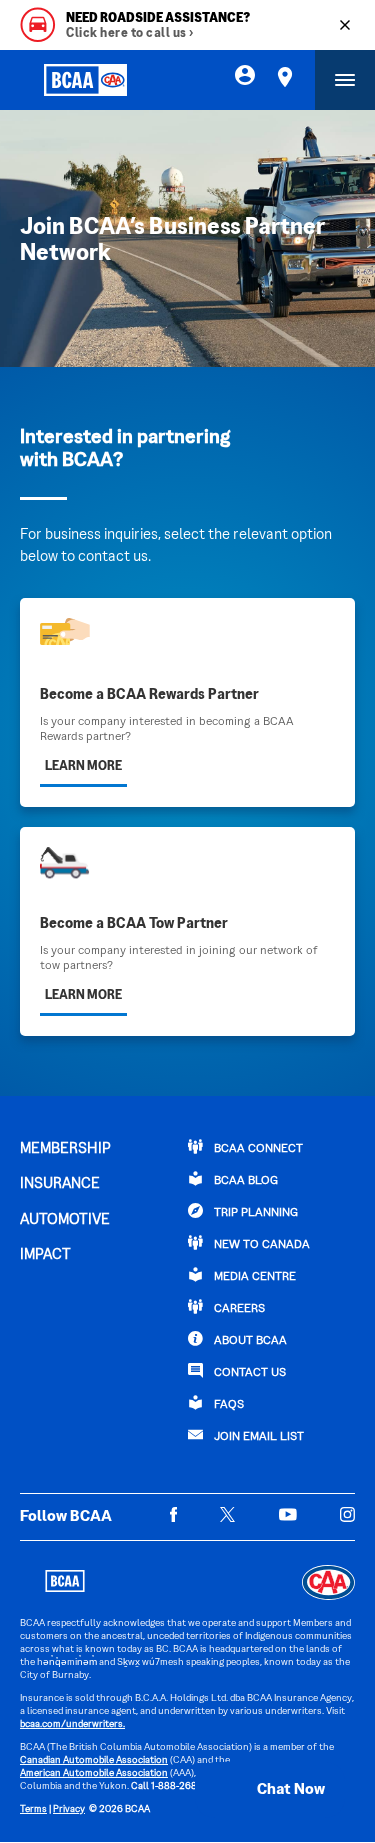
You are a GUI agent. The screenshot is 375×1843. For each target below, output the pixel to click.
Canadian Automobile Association (94, 1760)
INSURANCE (60, 1184)
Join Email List (257, 1437)
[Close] (345, 25)
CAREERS (238, 1309)
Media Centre (253, 1277)
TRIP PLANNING (254, 1213)
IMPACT (45, 1255)
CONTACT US (248, 1373)
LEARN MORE (83, 767)
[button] (270, 1790)
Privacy (69, 1809)
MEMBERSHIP (65, 1149)
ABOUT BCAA (249, 1341)
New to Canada (260, 1245)
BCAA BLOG (244, 1181)
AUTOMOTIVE (65, 1220)
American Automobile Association (94, 1773)
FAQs (227, 1405)
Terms (33, 1809)
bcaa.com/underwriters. (72, 1724)
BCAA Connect (257, 1149)
